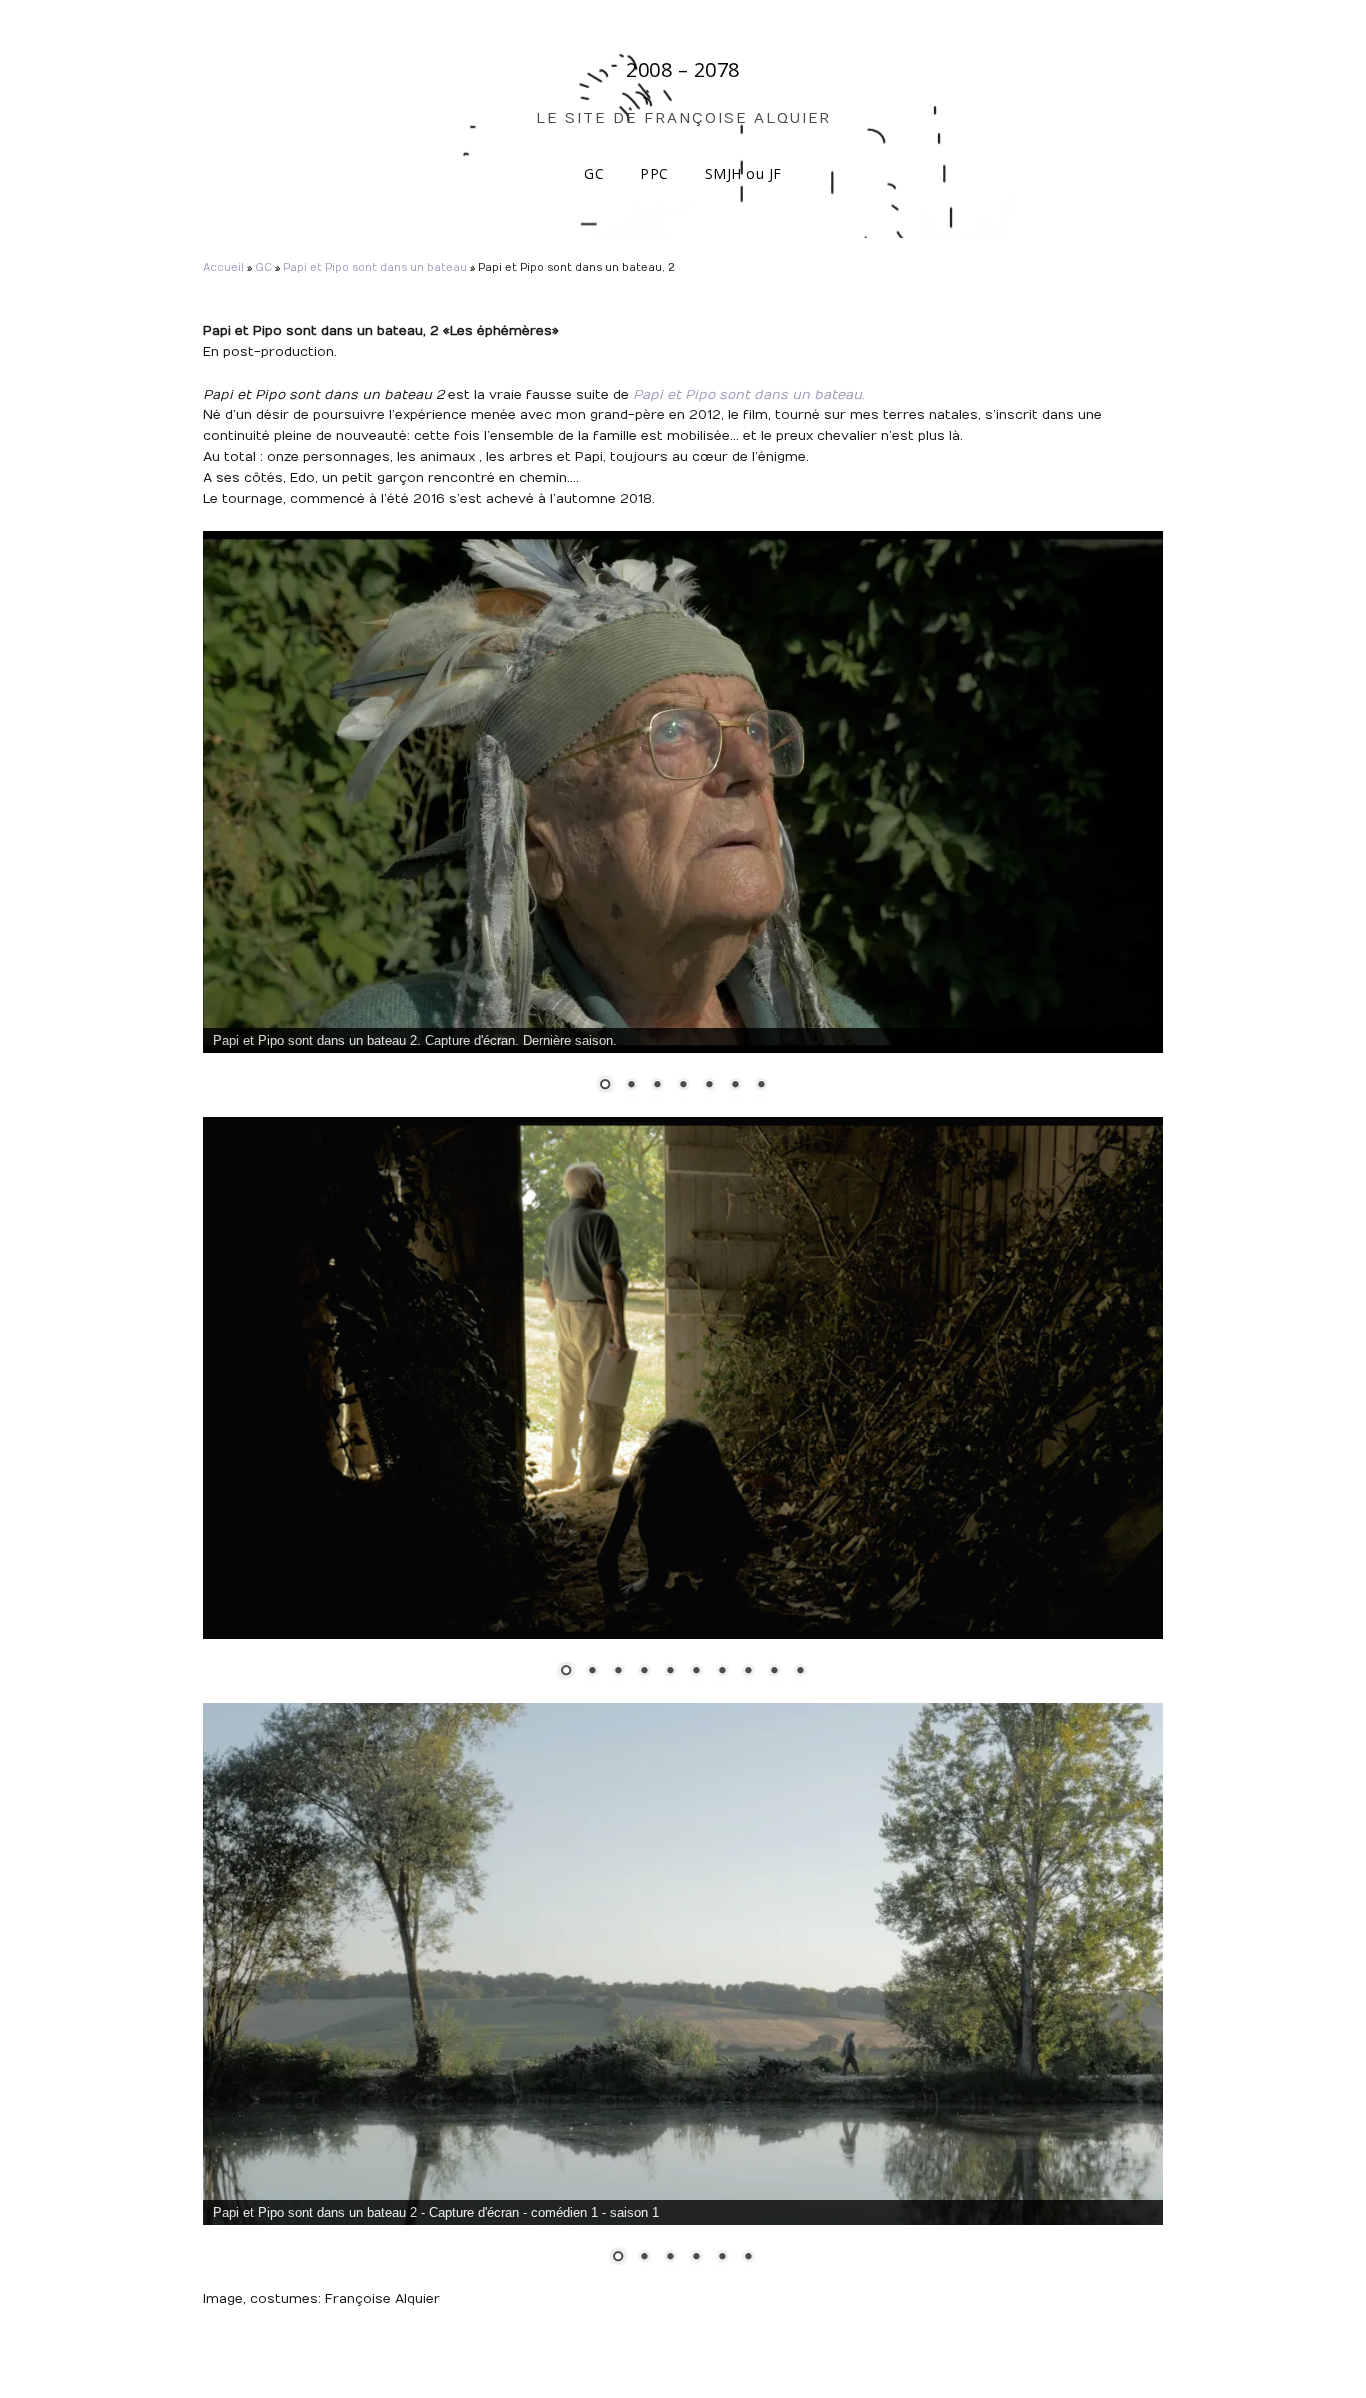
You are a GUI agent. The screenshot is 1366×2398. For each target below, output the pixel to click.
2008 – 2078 (683, 69)
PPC (654, 173)
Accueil (223, 268)
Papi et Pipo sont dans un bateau (375, 268)
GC (594, 173)
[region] (683, 824)
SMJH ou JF (743, 173)
